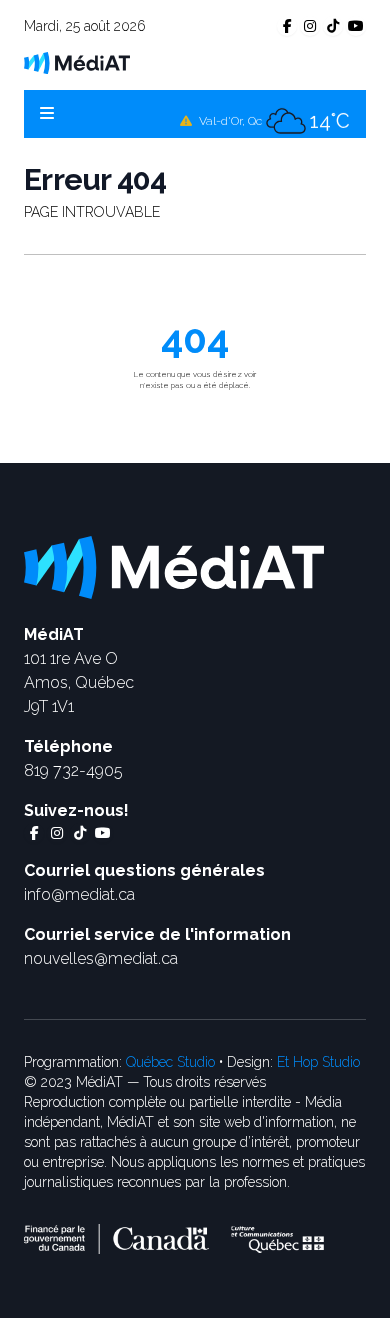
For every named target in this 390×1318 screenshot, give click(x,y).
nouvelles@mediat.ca (101, 958)
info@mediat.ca (79, 894)
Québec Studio (170, 1062)
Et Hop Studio (318, 1062)
